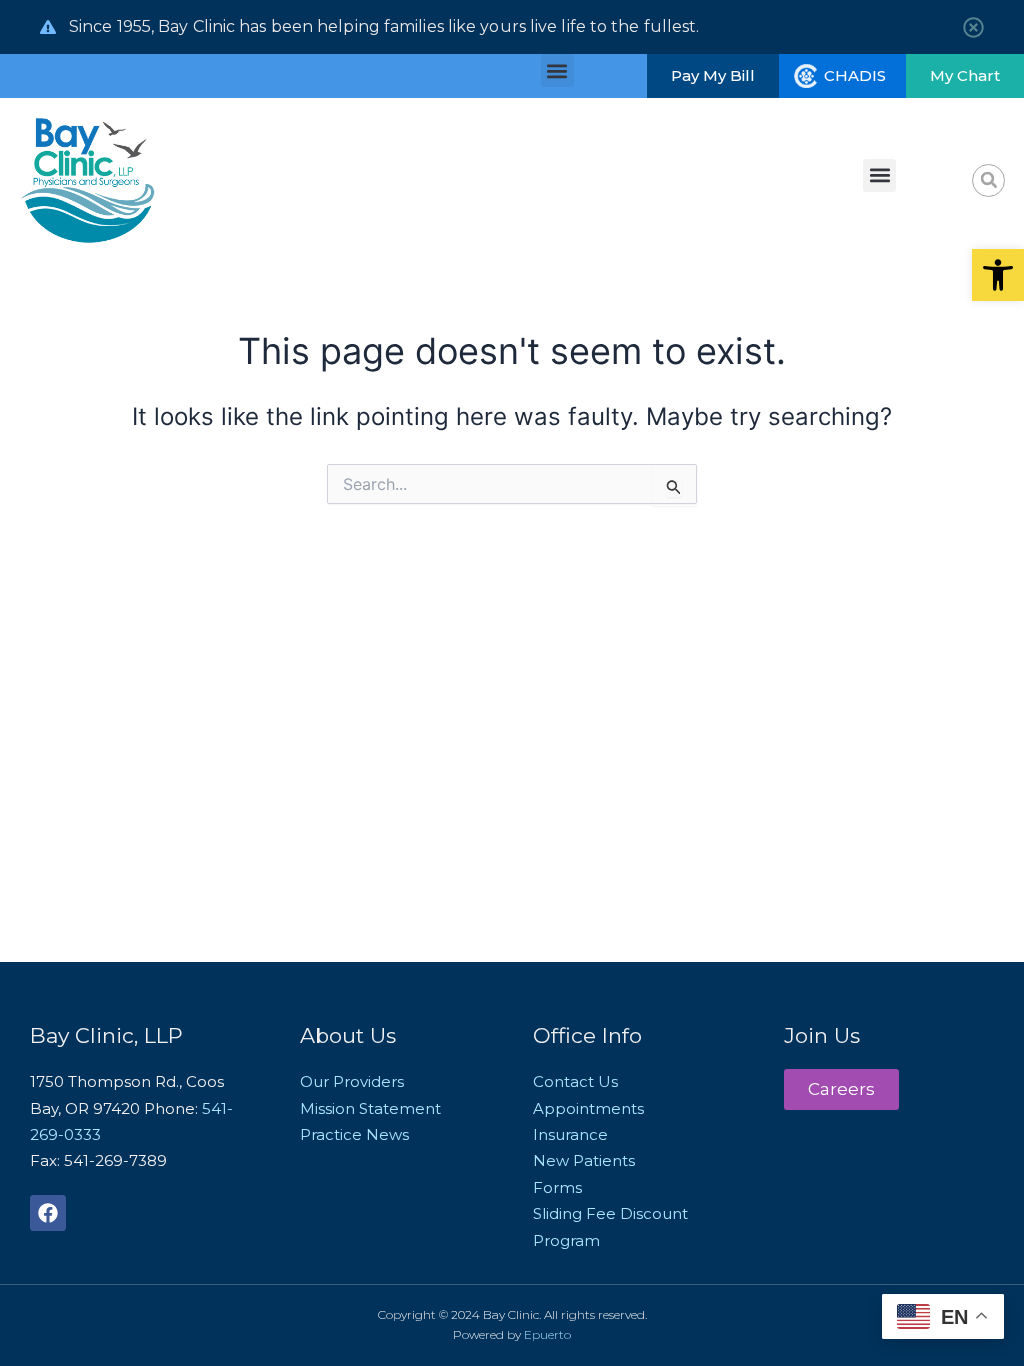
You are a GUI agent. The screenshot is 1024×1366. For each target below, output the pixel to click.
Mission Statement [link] (370, 1108)
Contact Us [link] (575, 1081)
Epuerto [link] (547, 1334)
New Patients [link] (584, 1160)
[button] (557, 70)
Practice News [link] (354, 1134)
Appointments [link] (588, 1108)
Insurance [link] (570, 1134)
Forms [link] (557, 1187)
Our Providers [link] (352, 1081)
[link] (998, 275)
